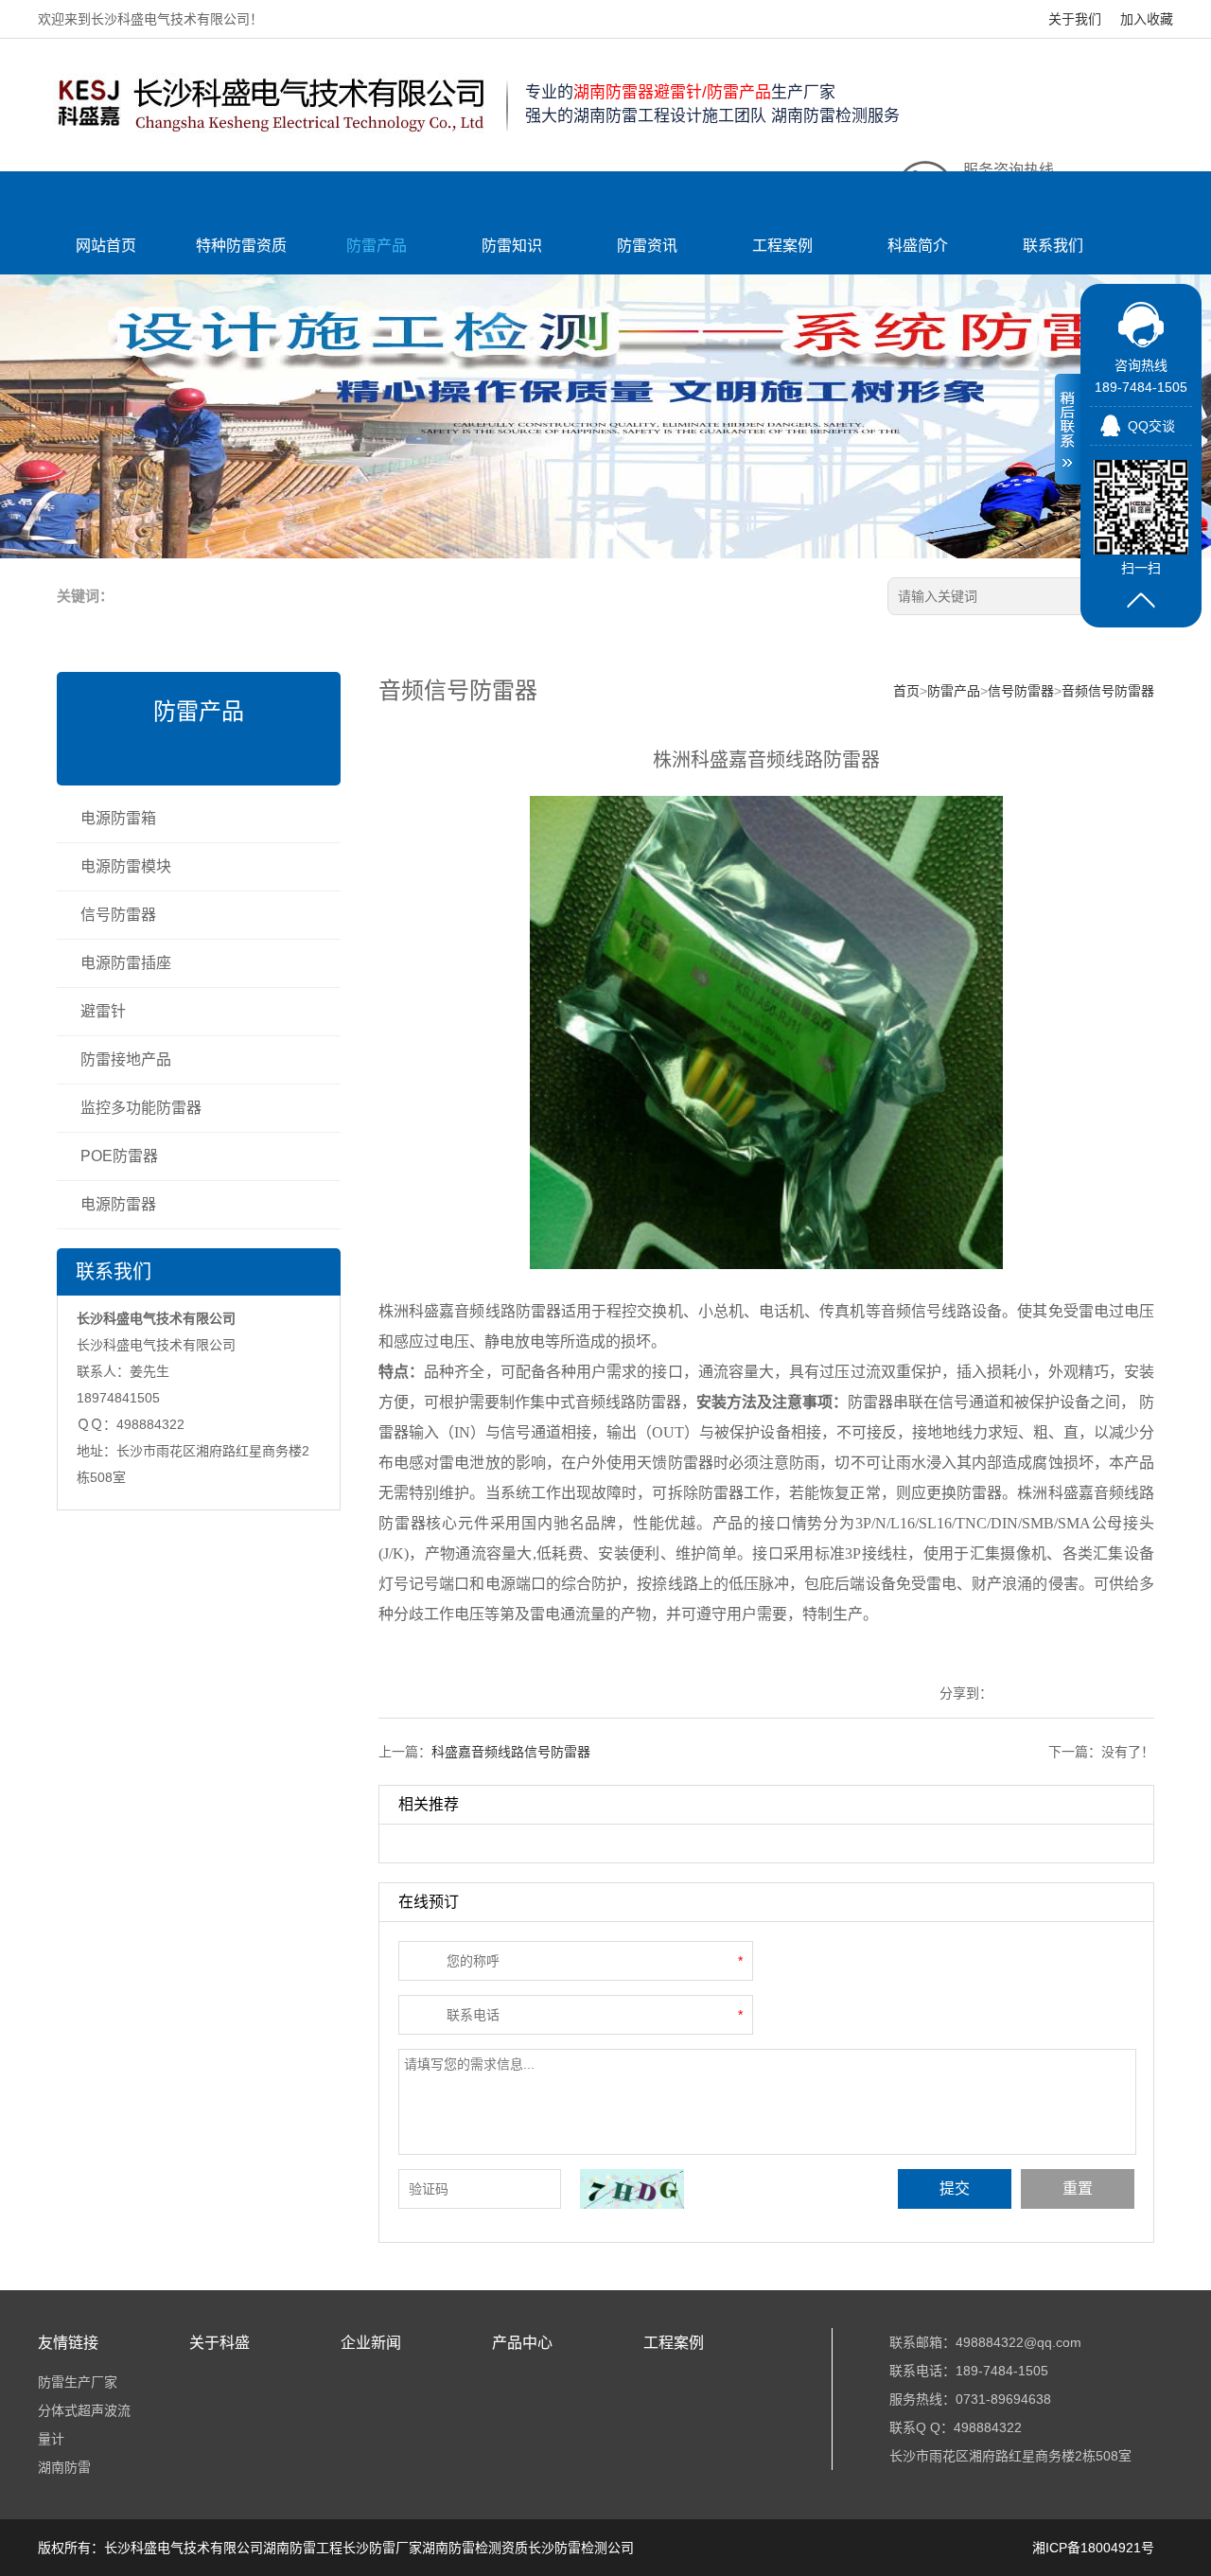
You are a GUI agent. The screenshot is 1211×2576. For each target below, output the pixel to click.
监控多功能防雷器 (141, 1108)
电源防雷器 (118, 1204)
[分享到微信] (1136, 1694)
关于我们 (1075, 19)
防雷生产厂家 (78, 2382)
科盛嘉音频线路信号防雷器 (511, 1752)
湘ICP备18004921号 (1093, 2548)
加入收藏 (1147, 19)
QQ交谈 (1151, 426)
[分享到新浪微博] (1042, 1694)
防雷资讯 (647, 246)
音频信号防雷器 (1108, 691)
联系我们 (1053, 246)
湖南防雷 (64, 2467)
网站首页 (106, 246)
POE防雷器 (119, 1156)
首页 (906, 691)
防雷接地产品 (126, 1059)
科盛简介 (918, 246)
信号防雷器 (118, 915)
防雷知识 (512, 246)
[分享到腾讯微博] (1073, 1694)
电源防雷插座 (126, 963)
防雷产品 (377, 246)
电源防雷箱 (118, 818)
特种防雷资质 (241, 246)
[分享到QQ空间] (1011, 1694)
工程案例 (782, 246)
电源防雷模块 (126, 866)
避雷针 (103, 1011)
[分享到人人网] (1105, 1694)
